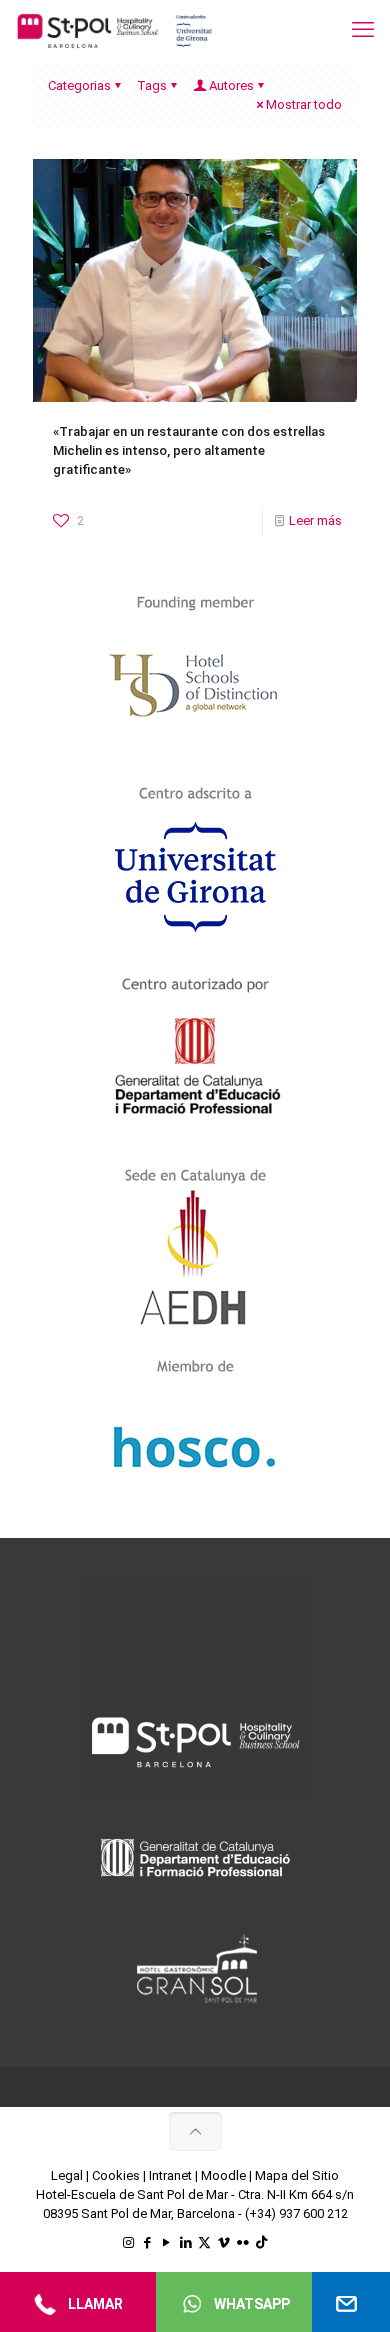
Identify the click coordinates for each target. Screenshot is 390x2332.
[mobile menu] (363, 30)
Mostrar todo (304, 104)
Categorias (79, 85)
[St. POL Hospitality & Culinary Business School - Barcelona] (115, 30)
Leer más (315, 520)
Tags (152, 85)
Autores (231, 85)
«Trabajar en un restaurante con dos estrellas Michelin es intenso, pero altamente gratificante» (189, 450)
